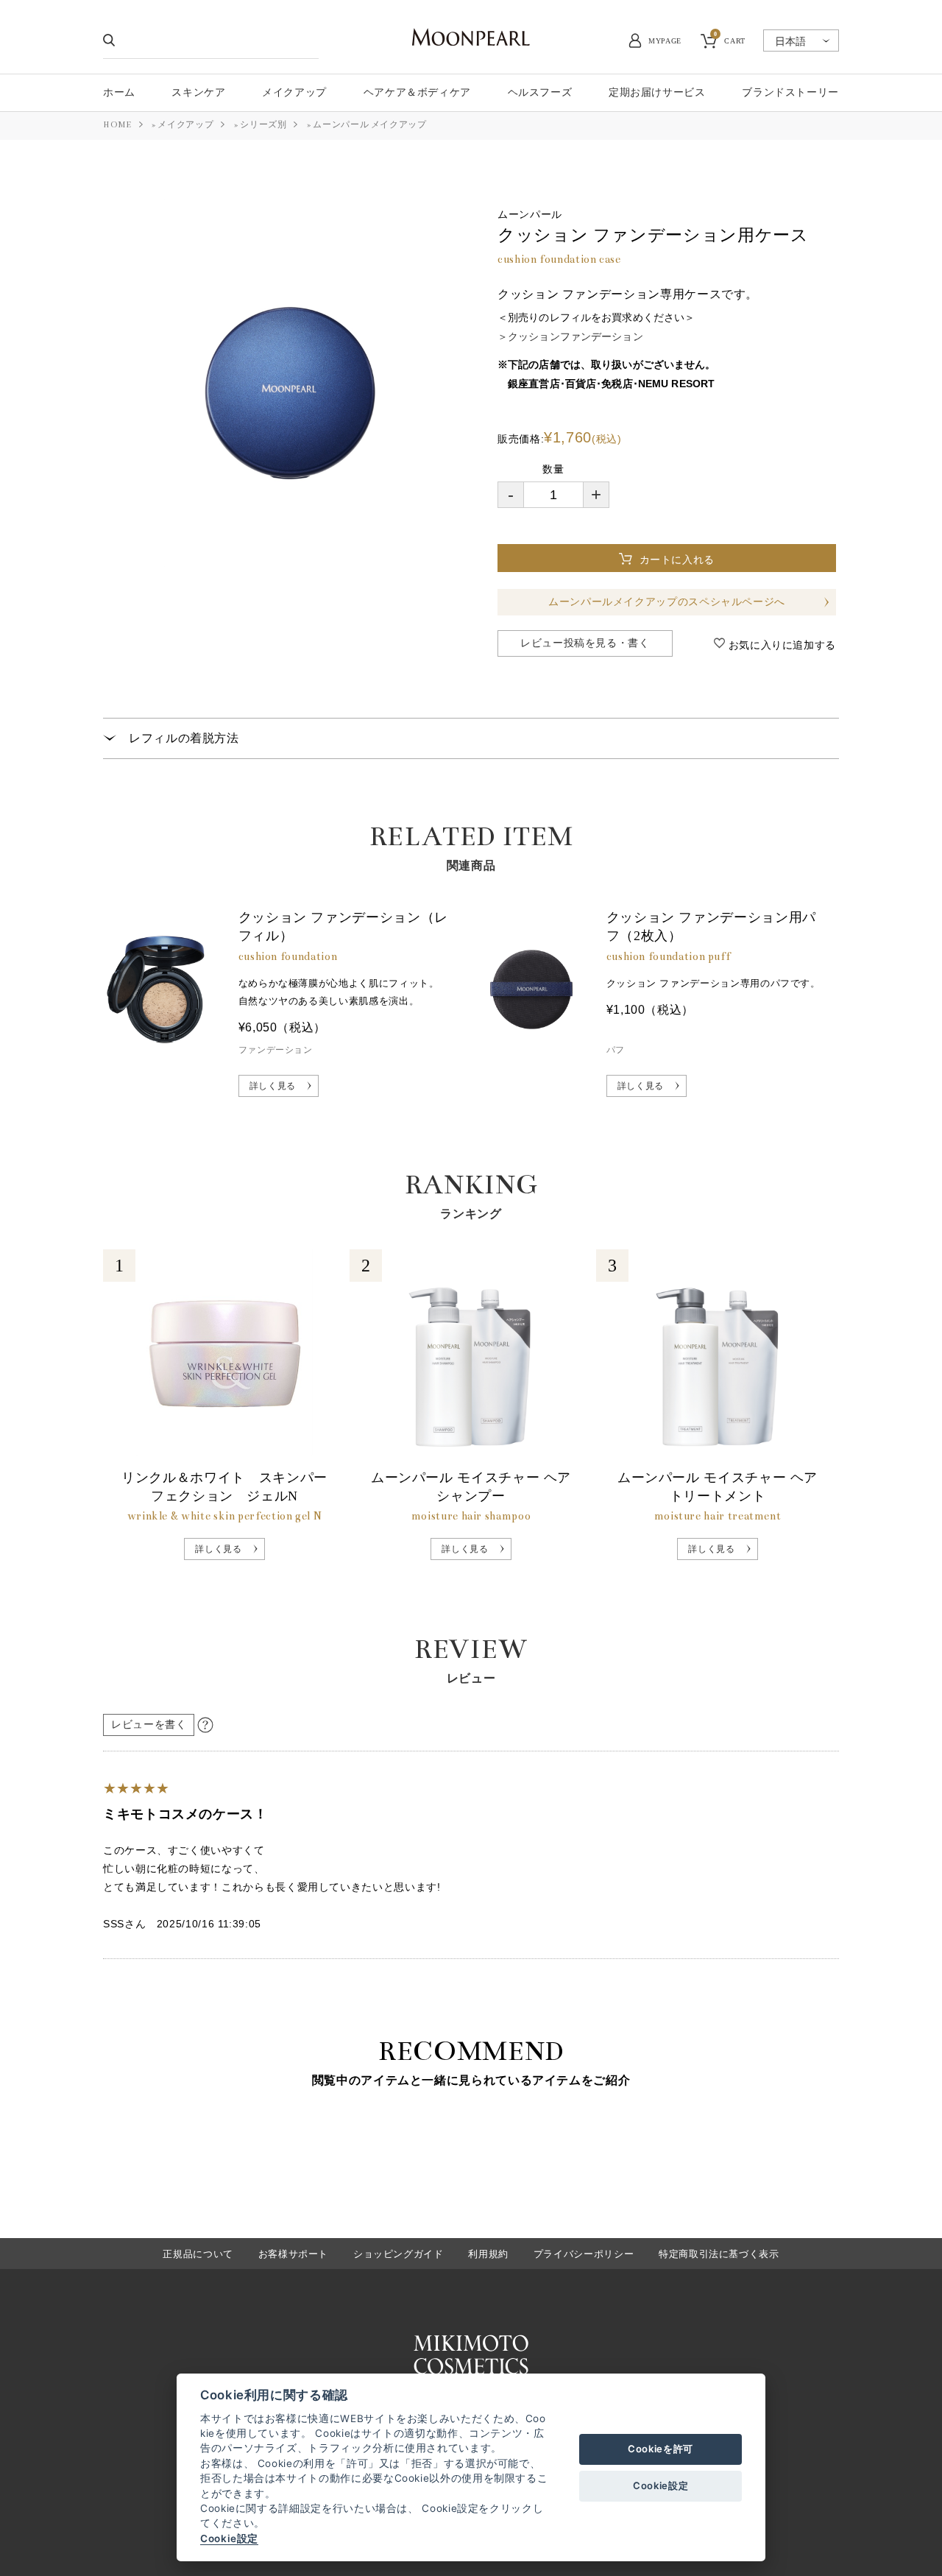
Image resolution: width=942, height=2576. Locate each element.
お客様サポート (293, 2254)
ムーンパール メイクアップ (369, 125)
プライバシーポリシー (584, 2254)
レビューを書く (149, 1725)
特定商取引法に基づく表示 (719, 2254)
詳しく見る (273, 1086)
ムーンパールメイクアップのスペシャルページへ (667, 602)
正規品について (198, 2254)
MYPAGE (665, 41)
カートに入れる (681, 560)
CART (730, 39)
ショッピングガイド (399, 2254)
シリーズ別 (263, 125)
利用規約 (488, 2254)
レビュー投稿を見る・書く (585, 643)
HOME (117, 125)
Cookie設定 (229, 2538)
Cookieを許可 (661, 2449)
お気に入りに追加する (780, 645)
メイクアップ (185, 125)
